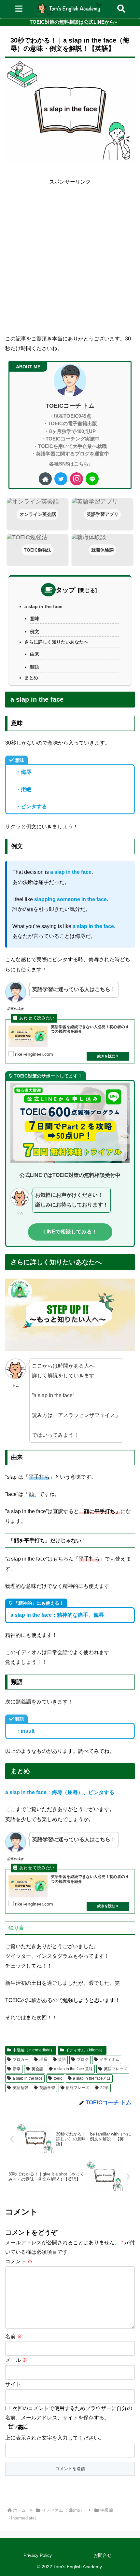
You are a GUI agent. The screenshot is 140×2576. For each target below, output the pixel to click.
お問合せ (103, 2555)
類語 (35, 667)
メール (16, 2360)
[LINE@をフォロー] (92, 479)
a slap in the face (43, 606)
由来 (35, 654)
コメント (19, 2261)
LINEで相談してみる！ (70, 1232)
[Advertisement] (70, 257)
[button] (126, 1615)
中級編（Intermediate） (34, 2050)
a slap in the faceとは (92, 2078)
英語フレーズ (116, 2069)
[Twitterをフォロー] (61, 479)
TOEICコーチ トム (70, 406)
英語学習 (47, 2088)
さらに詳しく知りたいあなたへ (56, 642)
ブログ (83, 2060)
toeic (58, 2078)
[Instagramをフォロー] (77, 479)
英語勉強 (21, 2088)
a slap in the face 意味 (73, 2069)
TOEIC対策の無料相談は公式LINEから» (73, 22)
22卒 (105, 2088)
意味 (35, 618)
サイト (13, 2384)
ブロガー (21, 2060)
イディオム (109, 2060)
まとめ (31, 678)
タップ (65, 590)
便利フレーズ (77, 2088)
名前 (14, 2336)
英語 (62, 2060)
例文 (35, 631)
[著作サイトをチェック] (45, 479)
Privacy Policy (38, 2555)
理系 (43, 2060)
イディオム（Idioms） (85, 2050)
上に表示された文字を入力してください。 (55, 2438)
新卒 (17, 2069)
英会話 (37, 2069)
